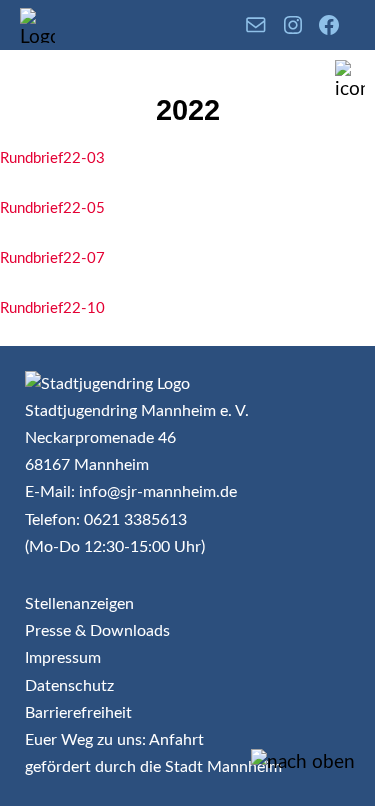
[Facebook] (329, 25)
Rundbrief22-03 (52, 158)
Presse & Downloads (97, 631)
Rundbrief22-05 (52, 208)
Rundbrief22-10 (52, 308)
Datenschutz (69, 686)
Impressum (63, 658)
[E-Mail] (256, 25)
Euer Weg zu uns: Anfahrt (114, 740)
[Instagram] (293, 25)
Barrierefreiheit (78, 713)
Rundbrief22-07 (52, 258)
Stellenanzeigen (79, 604)
